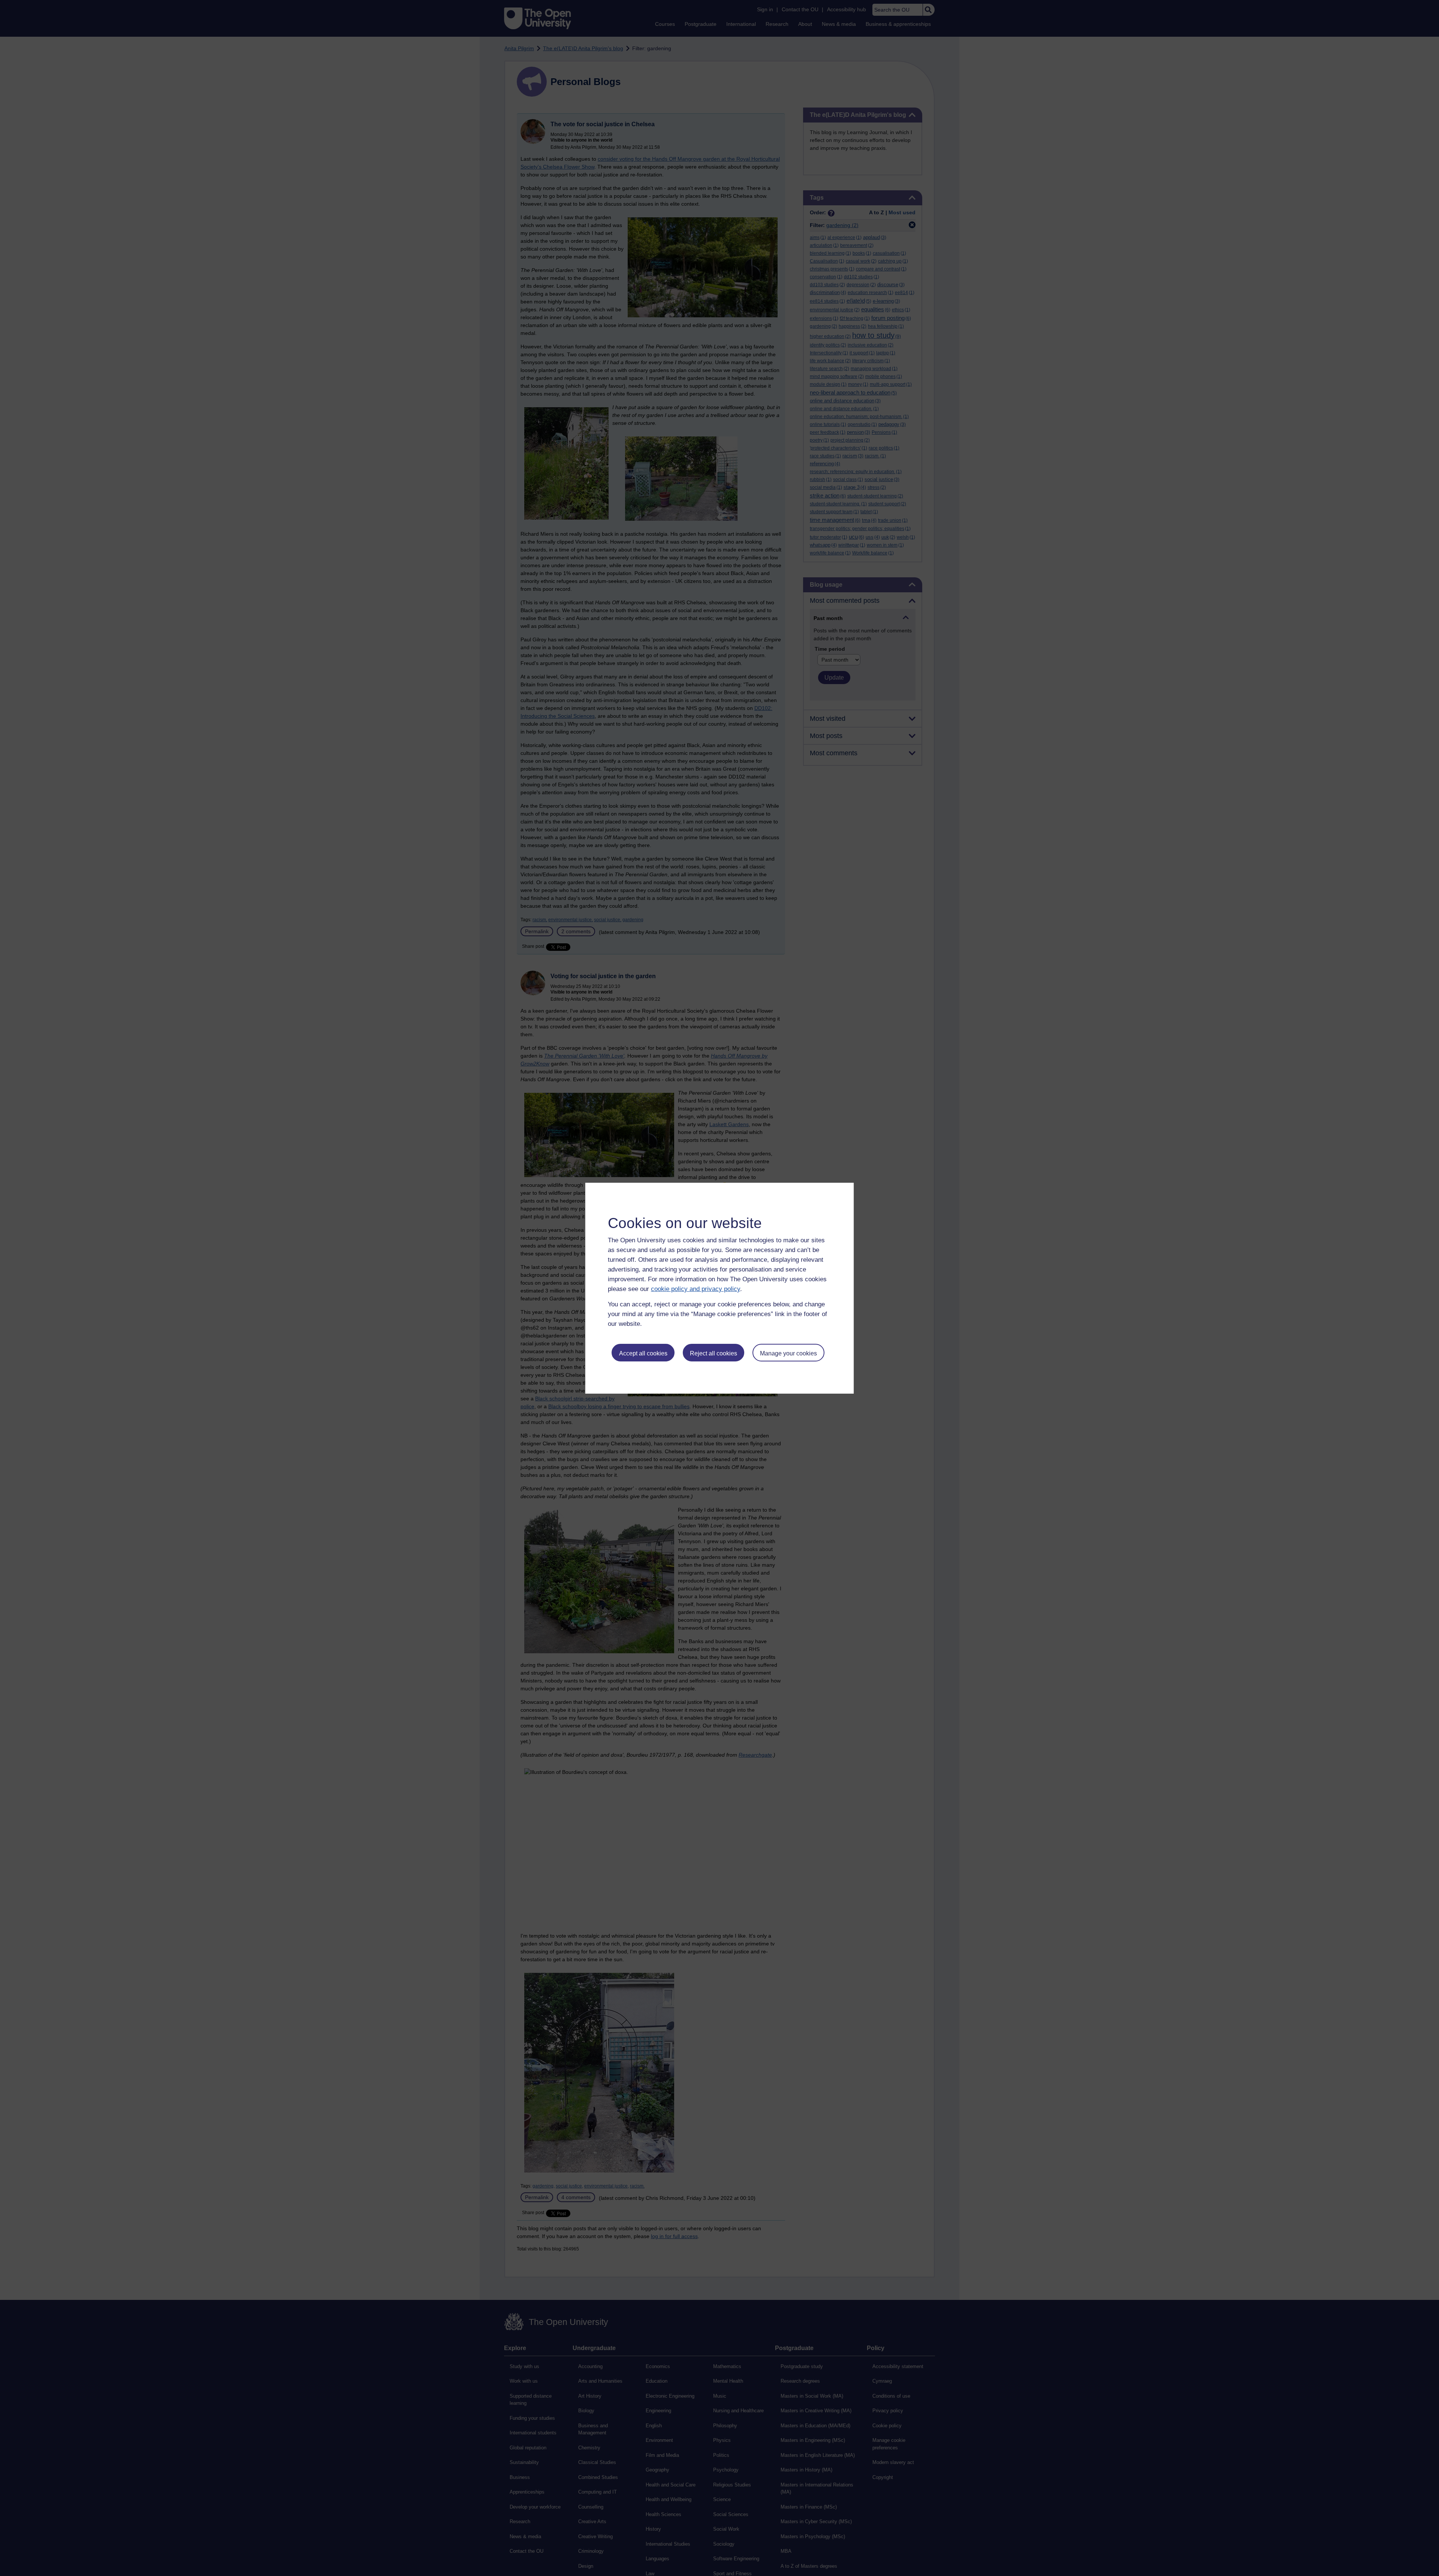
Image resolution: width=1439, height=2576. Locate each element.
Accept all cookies (643, 1353)
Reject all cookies (714, 1353)
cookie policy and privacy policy (696, 1289)
